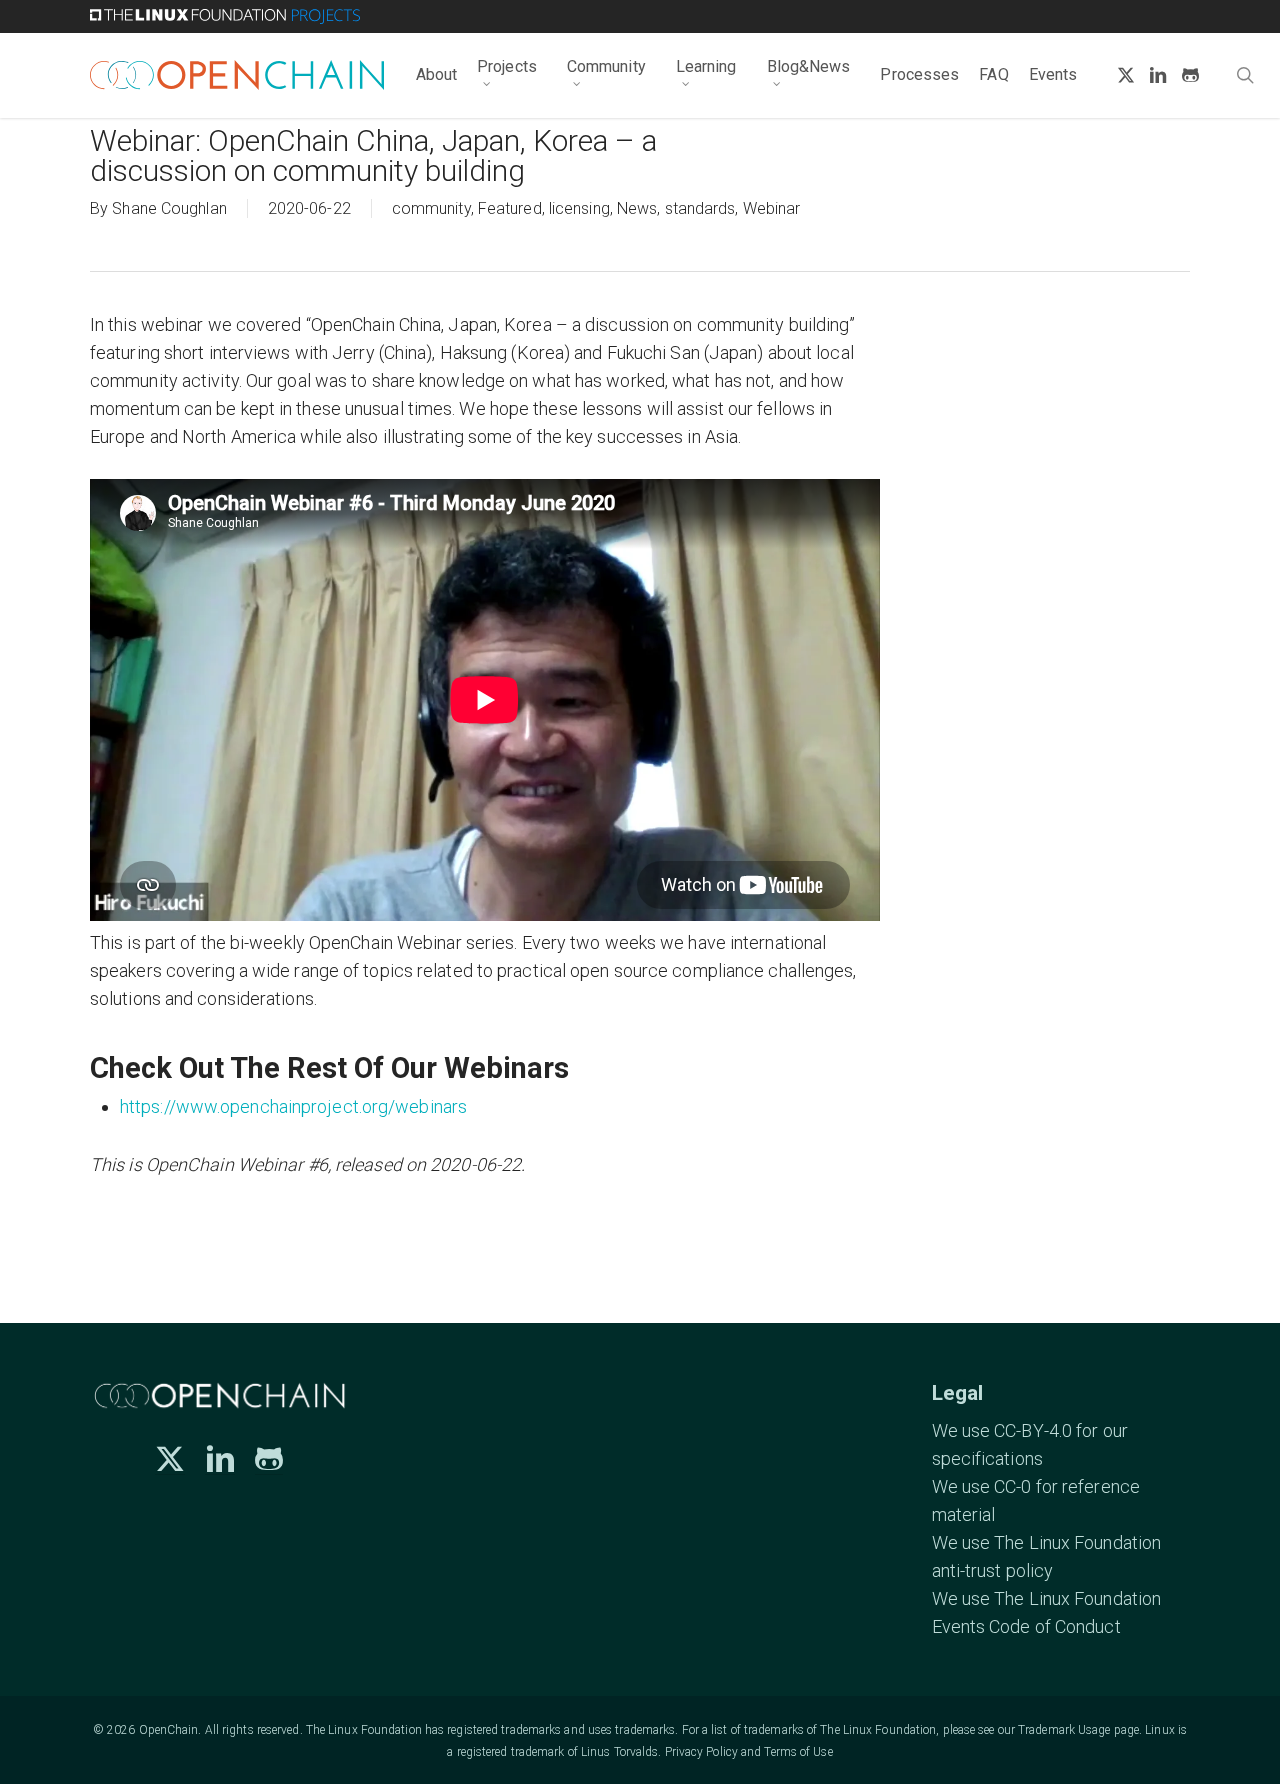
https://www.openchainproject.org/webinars (293, 1106)
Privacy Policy (701, 1752)
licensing (579, 208)
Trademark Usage (1064, 1730)
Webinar (772, 208)
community (431, 208)
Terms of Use (798, 1752)
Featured (510, 208)
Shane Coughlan (169, 208)
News (637, 208)
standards (700, 208)
